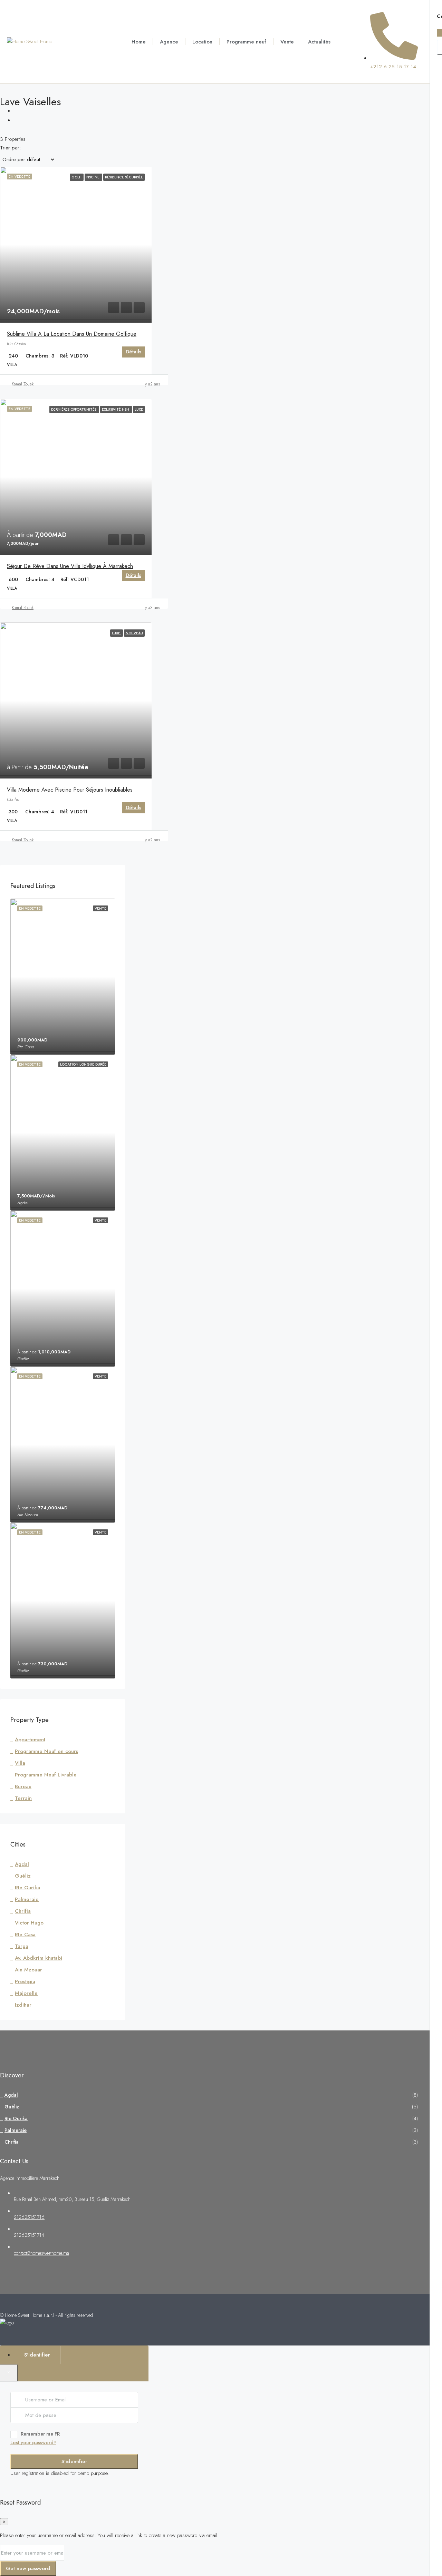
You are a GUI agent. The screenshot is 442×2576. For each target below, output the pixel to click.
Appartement (30, 1740)
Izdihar (23, 2005)
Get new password (28, 2568)
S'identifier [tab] (37, 2355)
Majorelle (26, 1993)
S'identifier (74, 2461)
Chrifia (23, 1911)
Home (139, 42)
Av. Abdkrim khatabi (39, 1958)
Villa (20, 1763)
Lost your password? (33, 2442)
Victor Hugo (29, 1923)
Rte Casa (25, 1935)
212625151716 (29, 2217)
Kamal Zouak (23, 384)
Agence (169, 42)
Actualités (319, 42)
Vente (287, 42)
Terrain (23, 1798)
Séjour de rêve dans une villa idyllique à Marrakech (70, 566)
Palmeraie (27, 1899)
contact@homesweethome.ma (41, 2253)
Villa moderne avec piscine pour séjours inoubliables (70, 790)
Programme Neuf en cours (46, 1751)
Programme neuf (246, 42)
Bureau (23, 1786)
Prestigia (25, 1981)
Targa (22, 1946)
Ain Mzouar (28, 1970)
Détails (133, 352)
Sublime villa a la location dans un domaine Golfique (72, 334)
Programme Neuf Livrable (46, 1775)
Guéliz (23, 1876)
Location (202, 42)
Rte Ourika (27, 1888)
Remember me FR (40, 2434)
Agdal (22, 1864)
